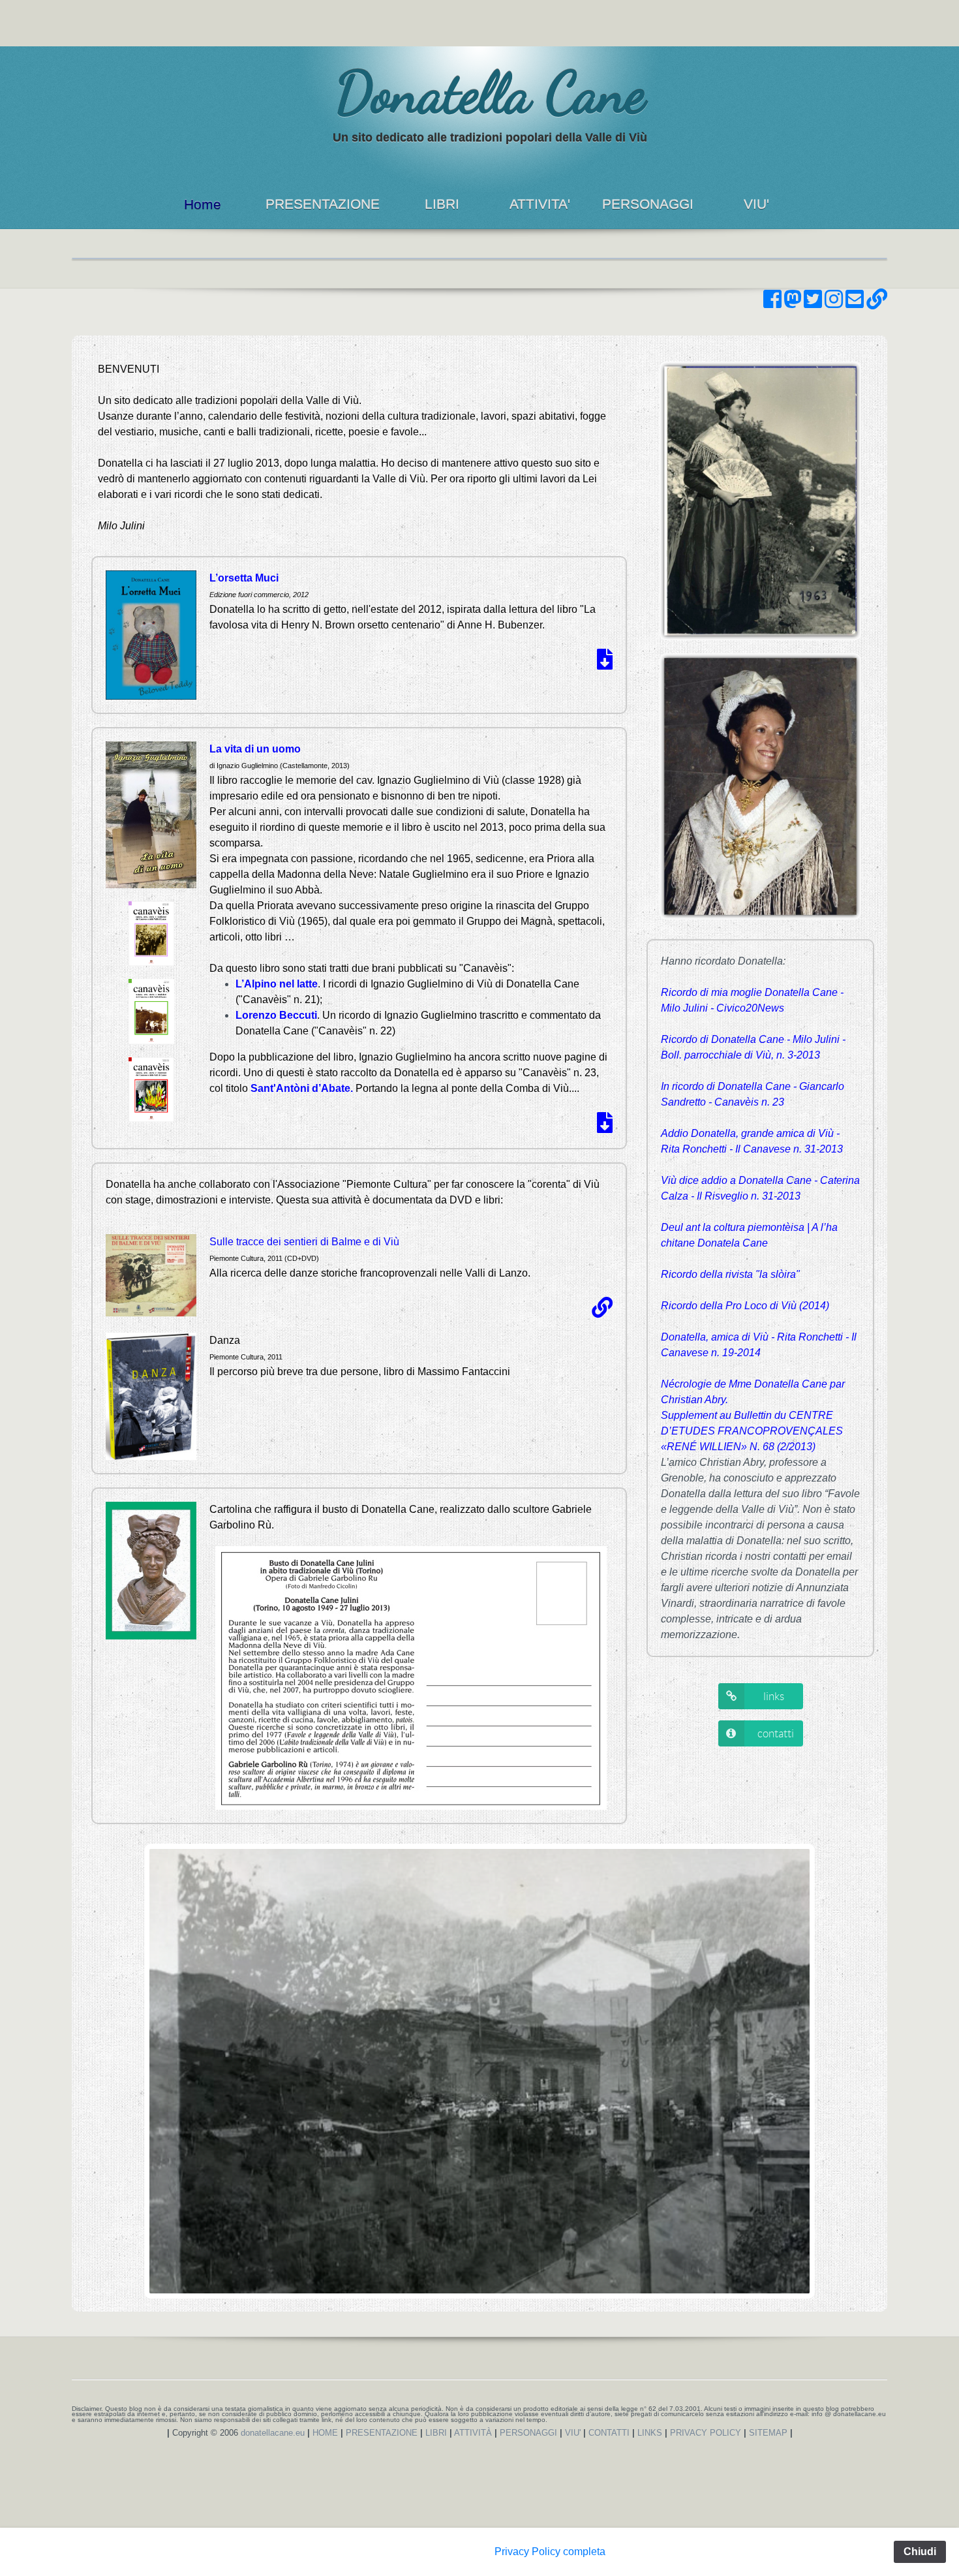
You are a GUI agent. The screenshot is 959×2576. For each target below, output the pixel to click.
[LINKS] (877, 303)
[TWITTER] (813, 303)
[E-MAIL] (855, 303)
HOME (325, 2433)
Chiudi (920, 2552)
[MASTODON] (793, 303)
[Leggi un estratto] (605, 1127)
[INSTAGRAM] (834, 303)
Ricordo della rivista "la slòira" (730, 1274)
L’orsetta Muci (244, 578)
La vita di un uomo (255, 749)
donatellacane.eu (273, 2433)
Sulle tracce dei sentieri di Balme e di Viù (304, 1242)
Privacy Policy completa (550, 2552)
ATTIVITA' (540, 204)
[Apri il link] (602, 1311)
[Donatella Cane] (322, 105)
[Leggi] (605, 663)
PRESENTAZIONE (323, 204)
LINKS (650, 2433)
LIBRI (442, 204)
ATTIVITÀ (473, 2433)
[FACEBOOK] (772, 303)
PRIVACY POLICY (706, 2433)
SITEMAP (768, 2433)
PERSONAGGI (648, 204)
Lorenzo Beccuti (276, 1015)
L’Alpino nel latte (277, 984)
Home (203, 204)
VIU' (756, 204)
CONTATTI (609, 2433)
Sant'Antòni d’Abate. (302, 1088)
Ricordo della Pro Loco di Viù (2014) (745, 1306)
